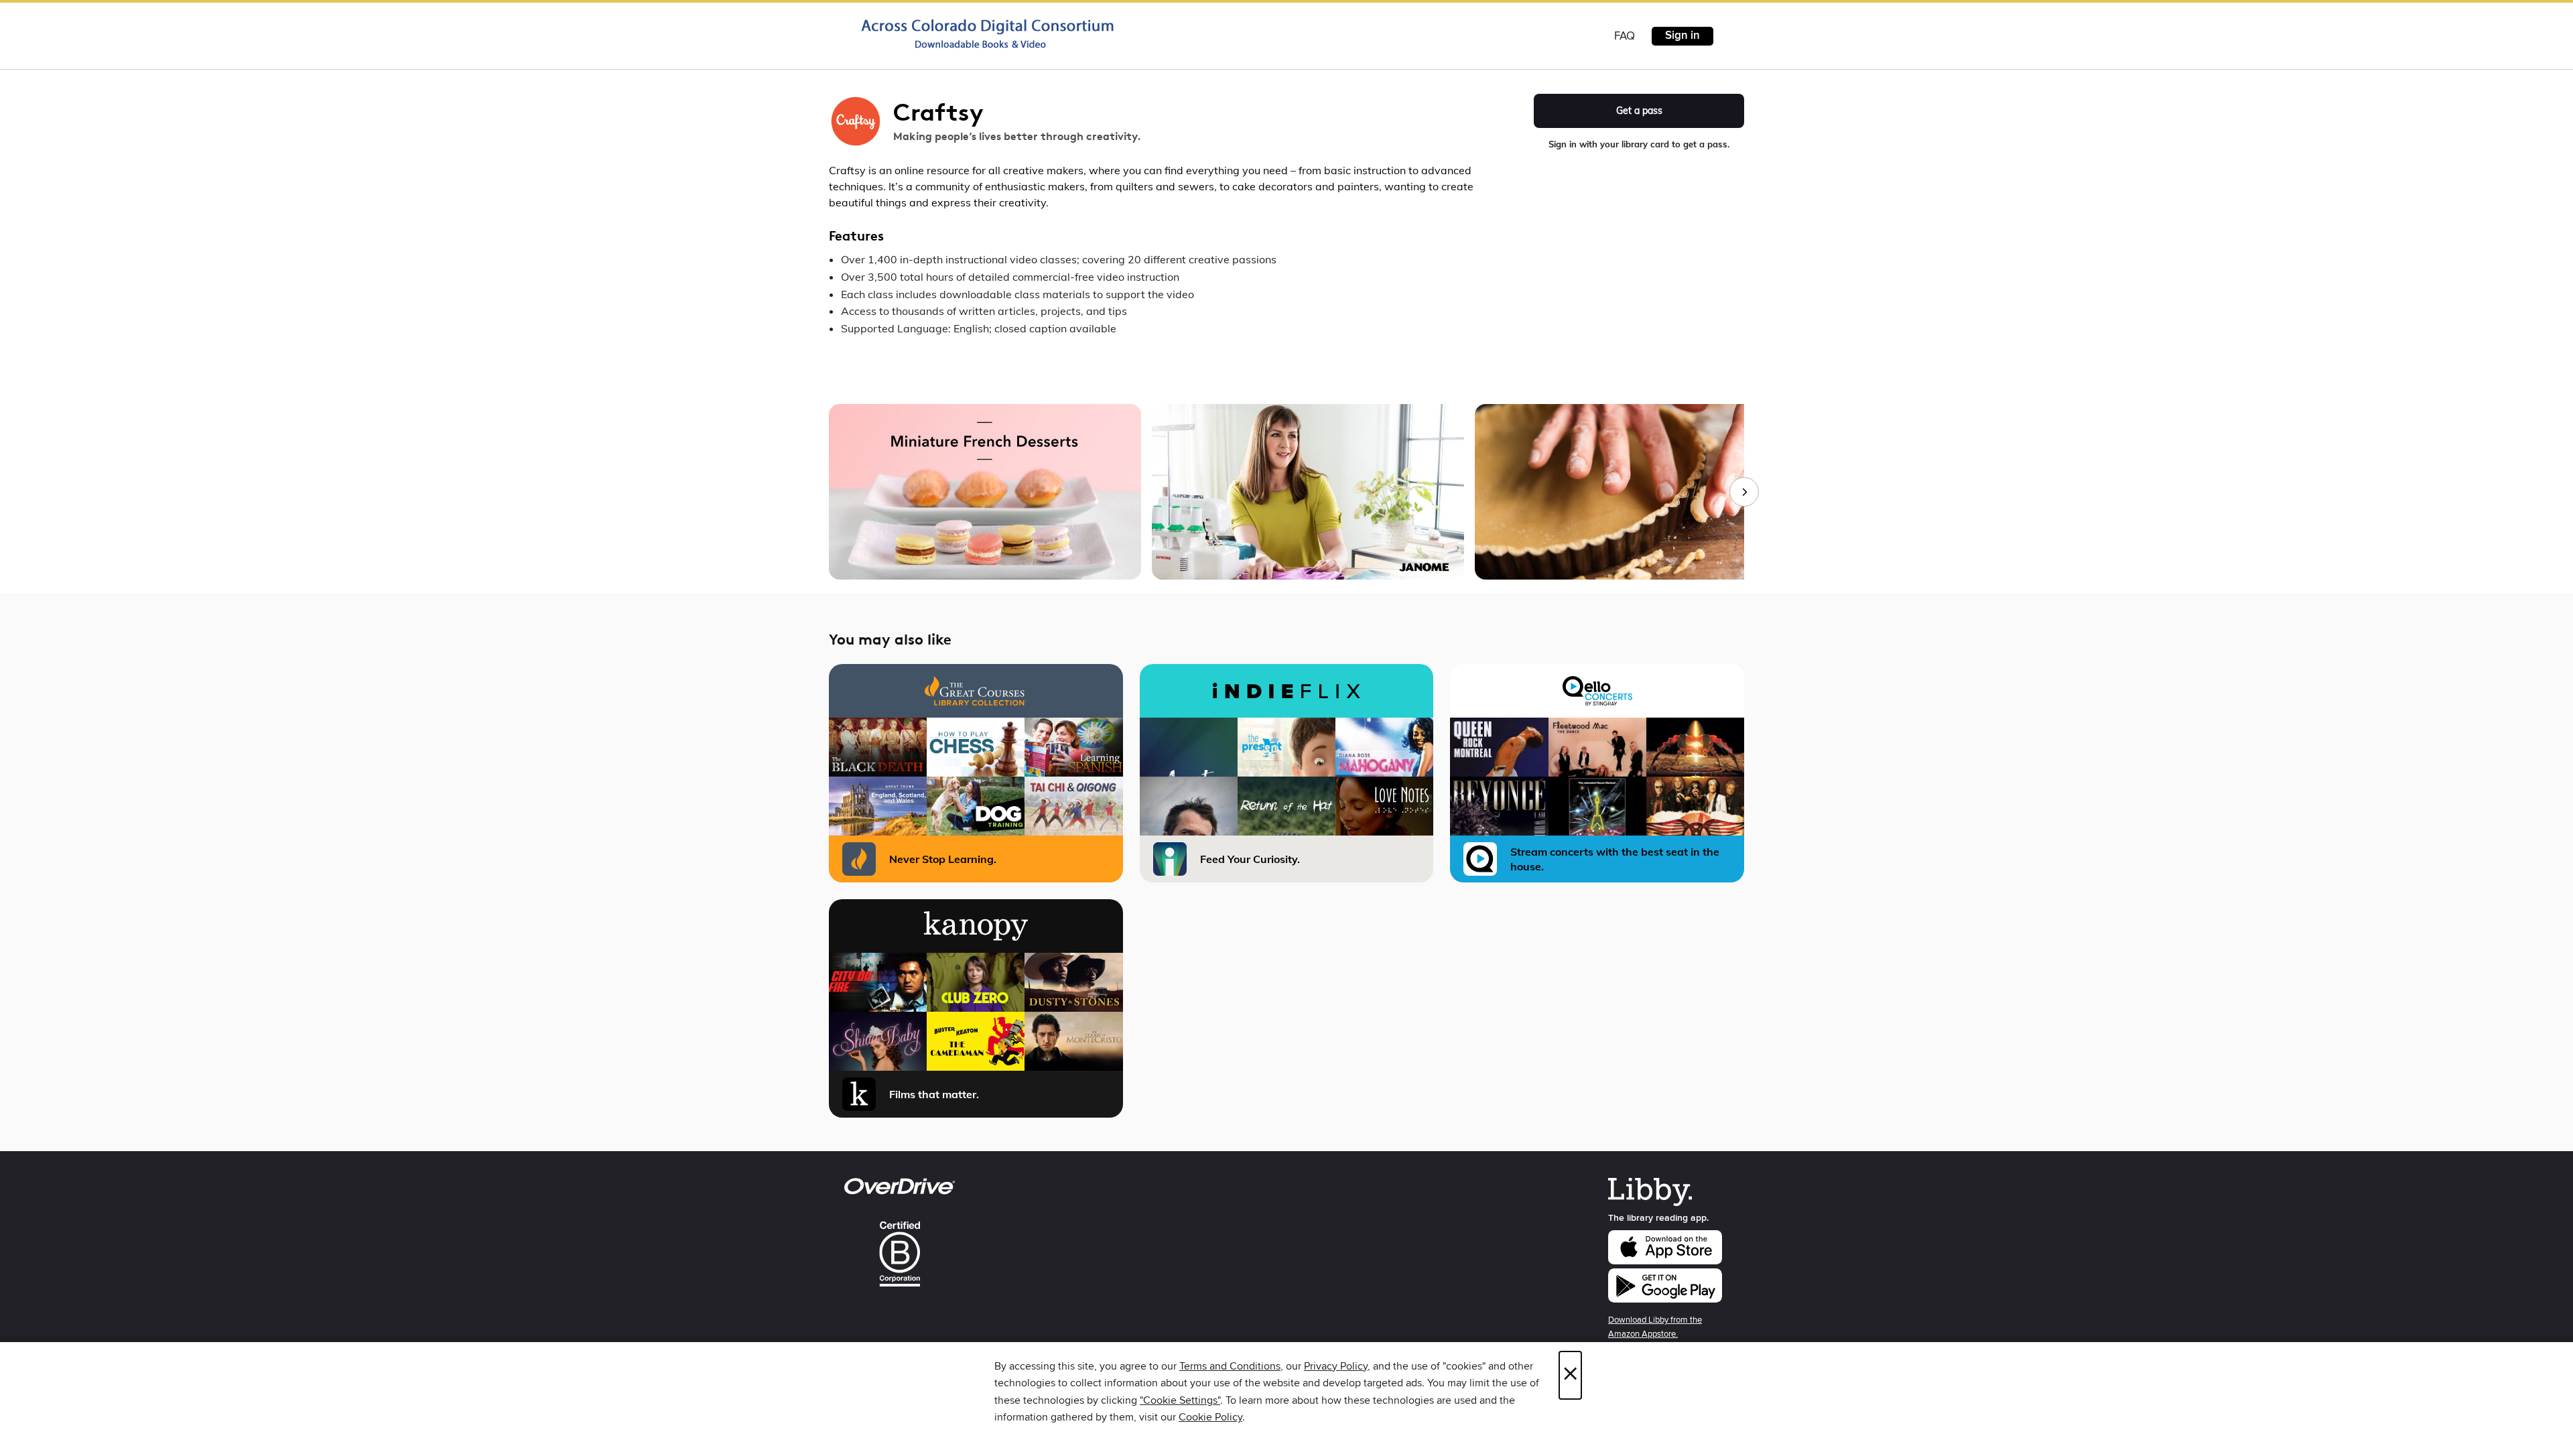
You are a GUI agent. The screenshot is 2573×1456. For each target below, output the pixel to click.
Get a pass (1639, 111)
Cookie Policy (1210, 1417)
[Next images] (1744, 492)
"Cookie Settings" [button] (1180, 1400)
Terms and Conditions (1230, 1366)
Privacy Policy (1336, 1366)
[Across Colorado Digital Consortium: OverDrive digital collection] (987, 34)
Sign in (1683, 36)
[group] (1286, 492)
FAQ (1625, 36)
